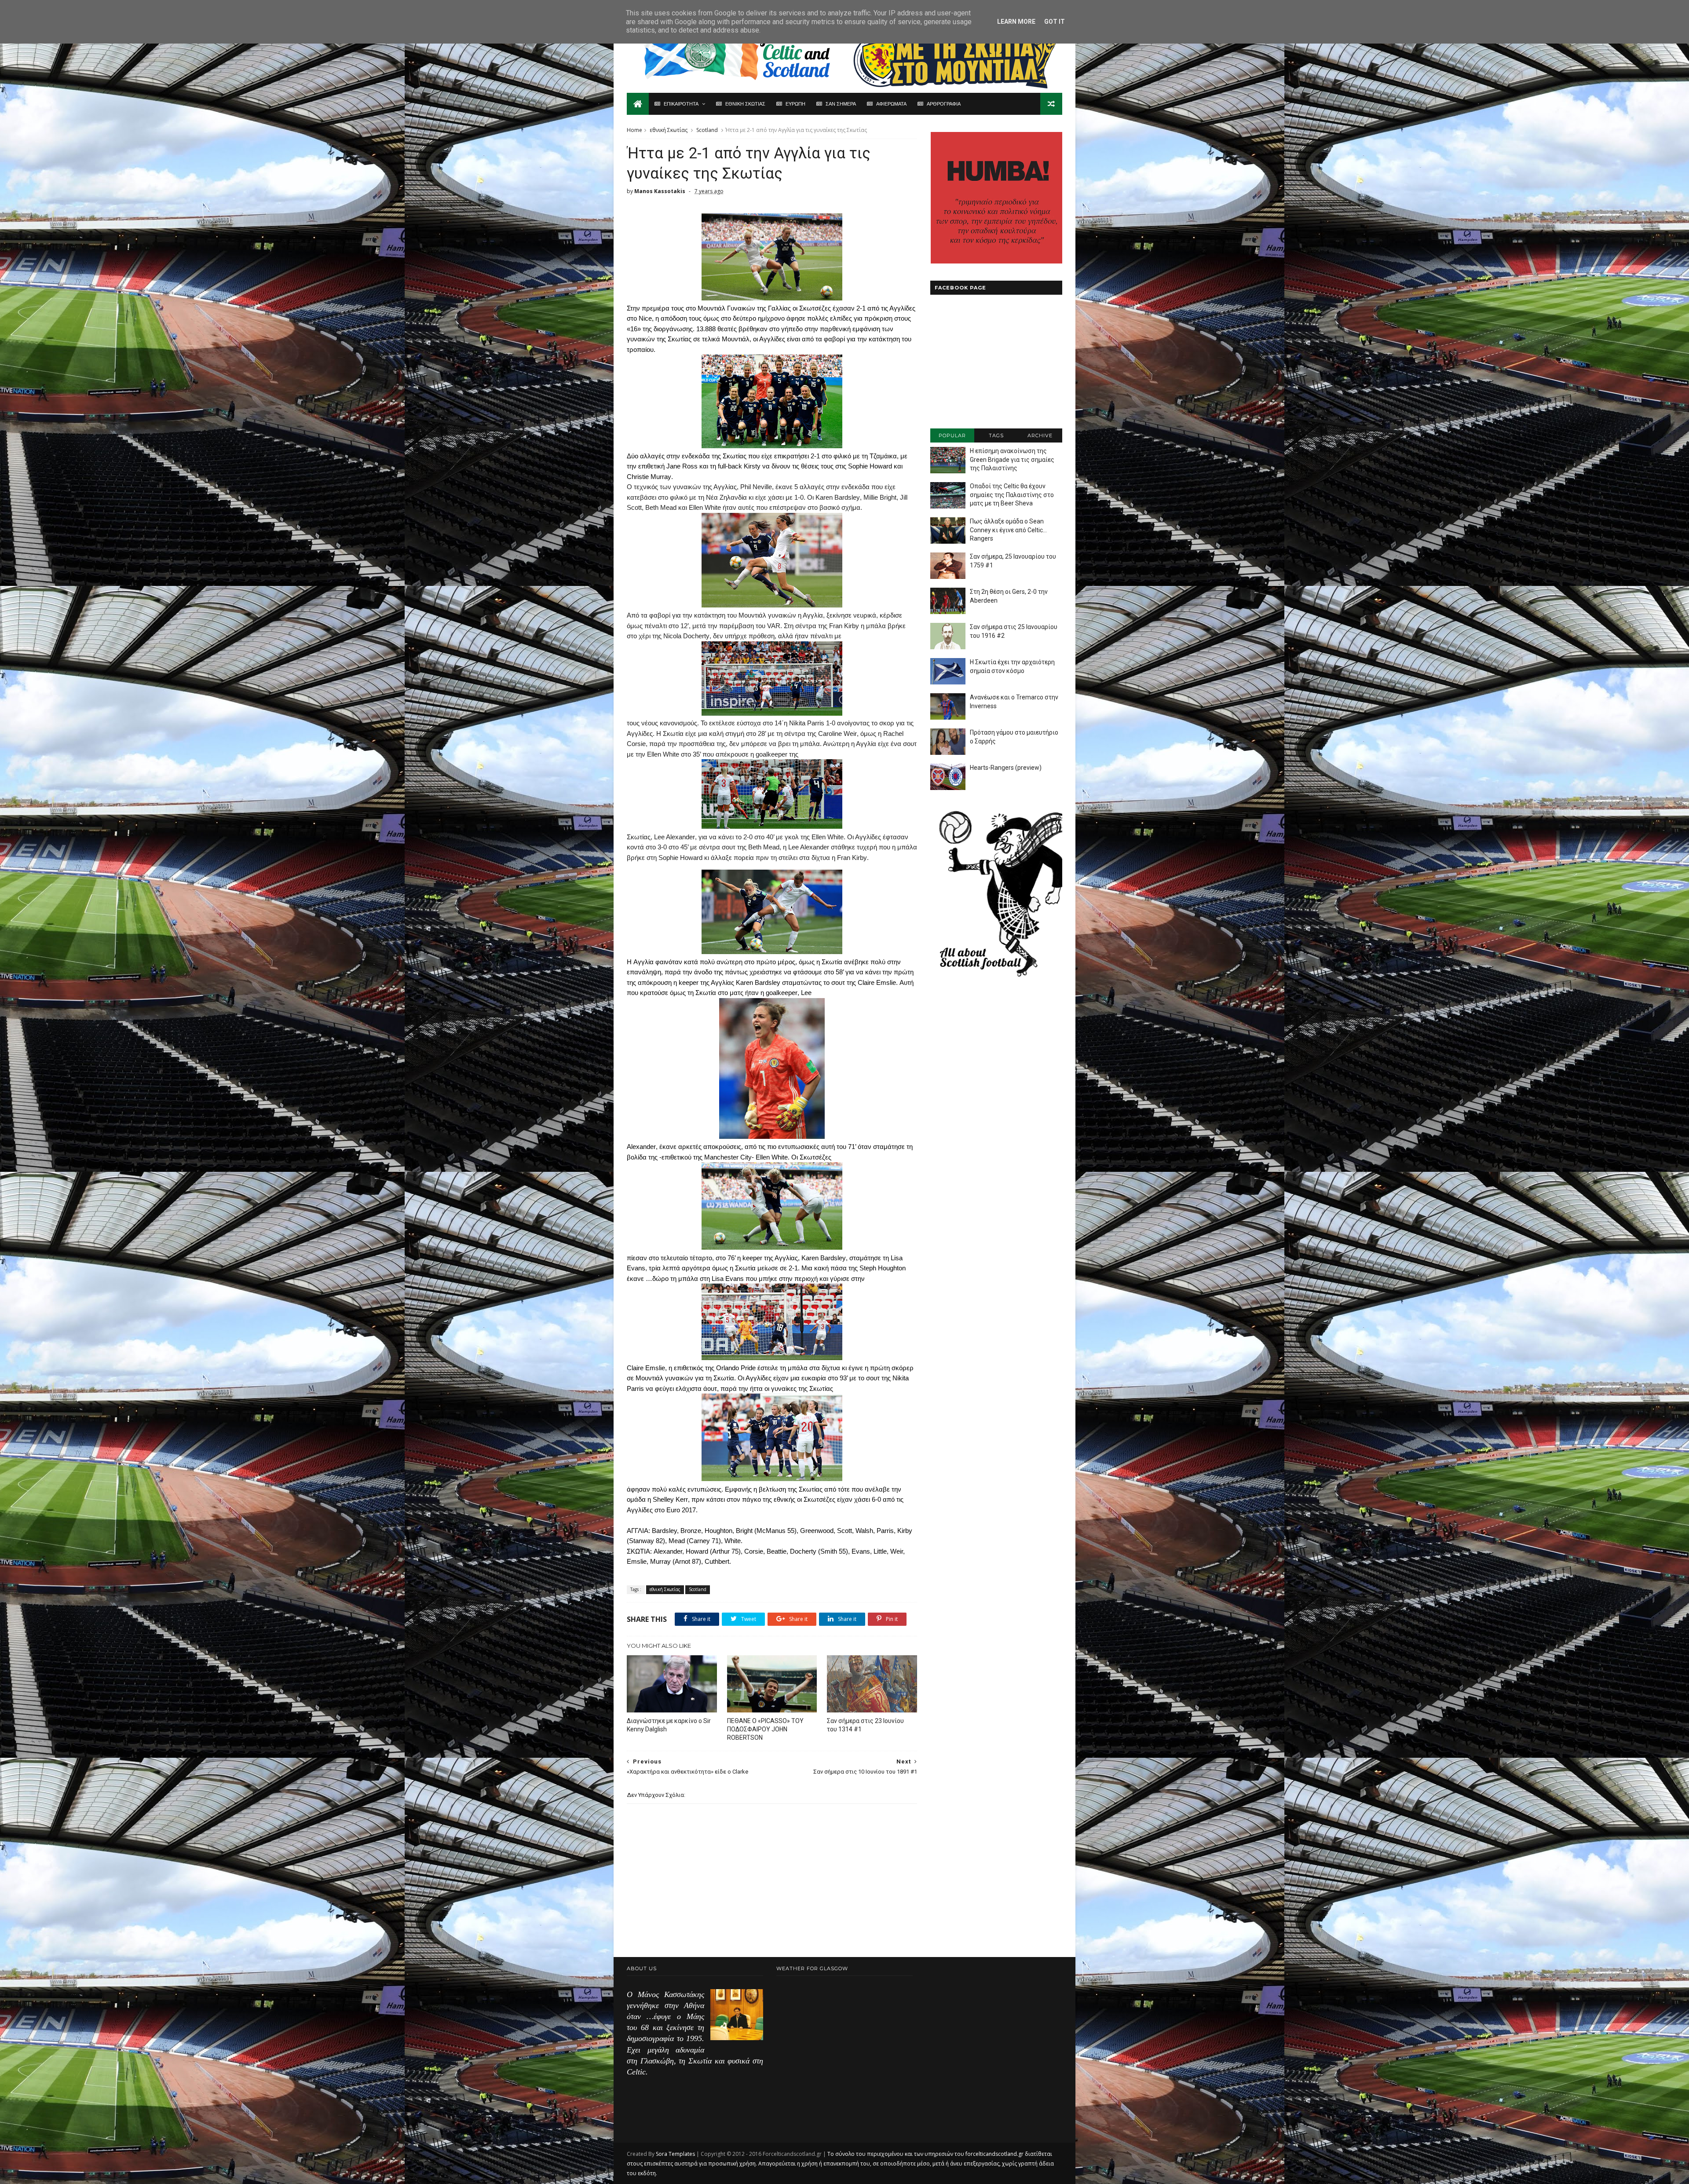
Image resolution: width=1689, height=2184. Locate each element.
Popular (952, 435)
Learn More (1016, 22)
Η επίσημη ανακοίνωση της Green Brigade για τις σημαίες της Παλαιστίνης (1012, 459)
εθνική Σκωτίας (669, 130)
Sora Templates (675, 2154)
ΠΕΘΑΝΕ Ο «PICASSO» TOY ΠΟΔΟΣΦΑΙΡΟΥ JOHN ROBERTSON (765, 1729)
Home (634, 130)
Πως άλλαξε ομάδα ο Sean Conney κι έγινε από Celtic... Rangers (1008, 530)
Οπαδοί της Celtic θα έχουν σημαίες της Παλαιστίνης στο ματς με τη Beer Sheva (1012, 495)
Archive (1040, 435)
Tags (996, 435)
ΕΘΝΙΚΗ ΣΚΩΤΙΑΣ (745, 104)
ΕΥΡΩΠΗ (795, 104)
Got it (1055, 22)
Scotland (707, 130)
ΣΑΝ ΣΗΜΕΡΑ (841, 104)
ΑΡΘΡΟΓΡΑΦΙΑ (944, 104)
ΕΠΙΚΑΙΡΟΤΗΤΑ (681, 104)
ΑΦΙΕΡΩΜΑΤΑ (891, 104)
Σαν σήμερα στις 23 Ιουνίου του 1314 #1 (865, 1725)
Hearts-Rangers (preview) (1006, 768)
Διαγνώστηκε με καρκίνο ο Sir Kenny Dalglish (669, 1725)
